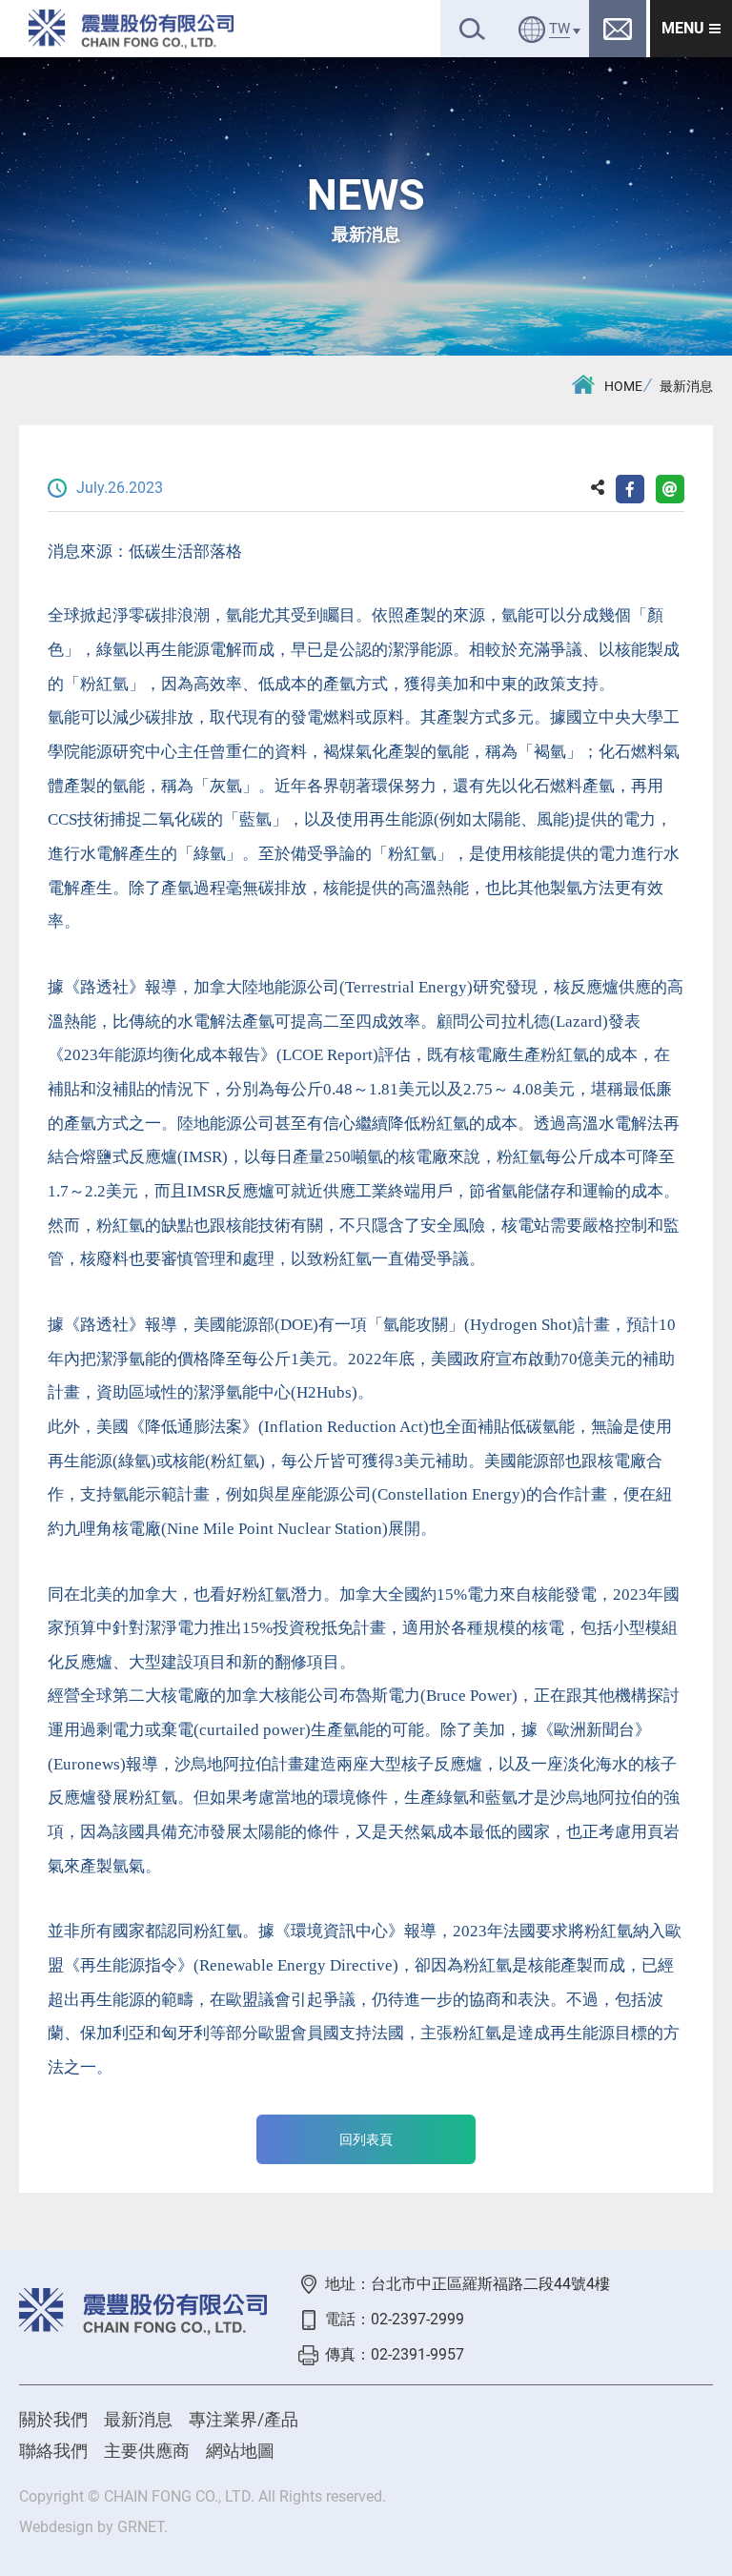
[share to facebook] (630, 489)
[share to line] (670, 489)
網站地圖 (240, 2451)
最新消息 (686, 386)
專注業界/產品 (244, 2419)
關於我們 (53, 2419)
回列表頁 (366, 2139)
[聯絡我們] (618, 29)
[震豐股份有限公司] (131, 29)
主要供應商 (147, 2451)
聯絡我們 (53, 2451)
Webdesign (56, 2527)
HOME (623, 386)
